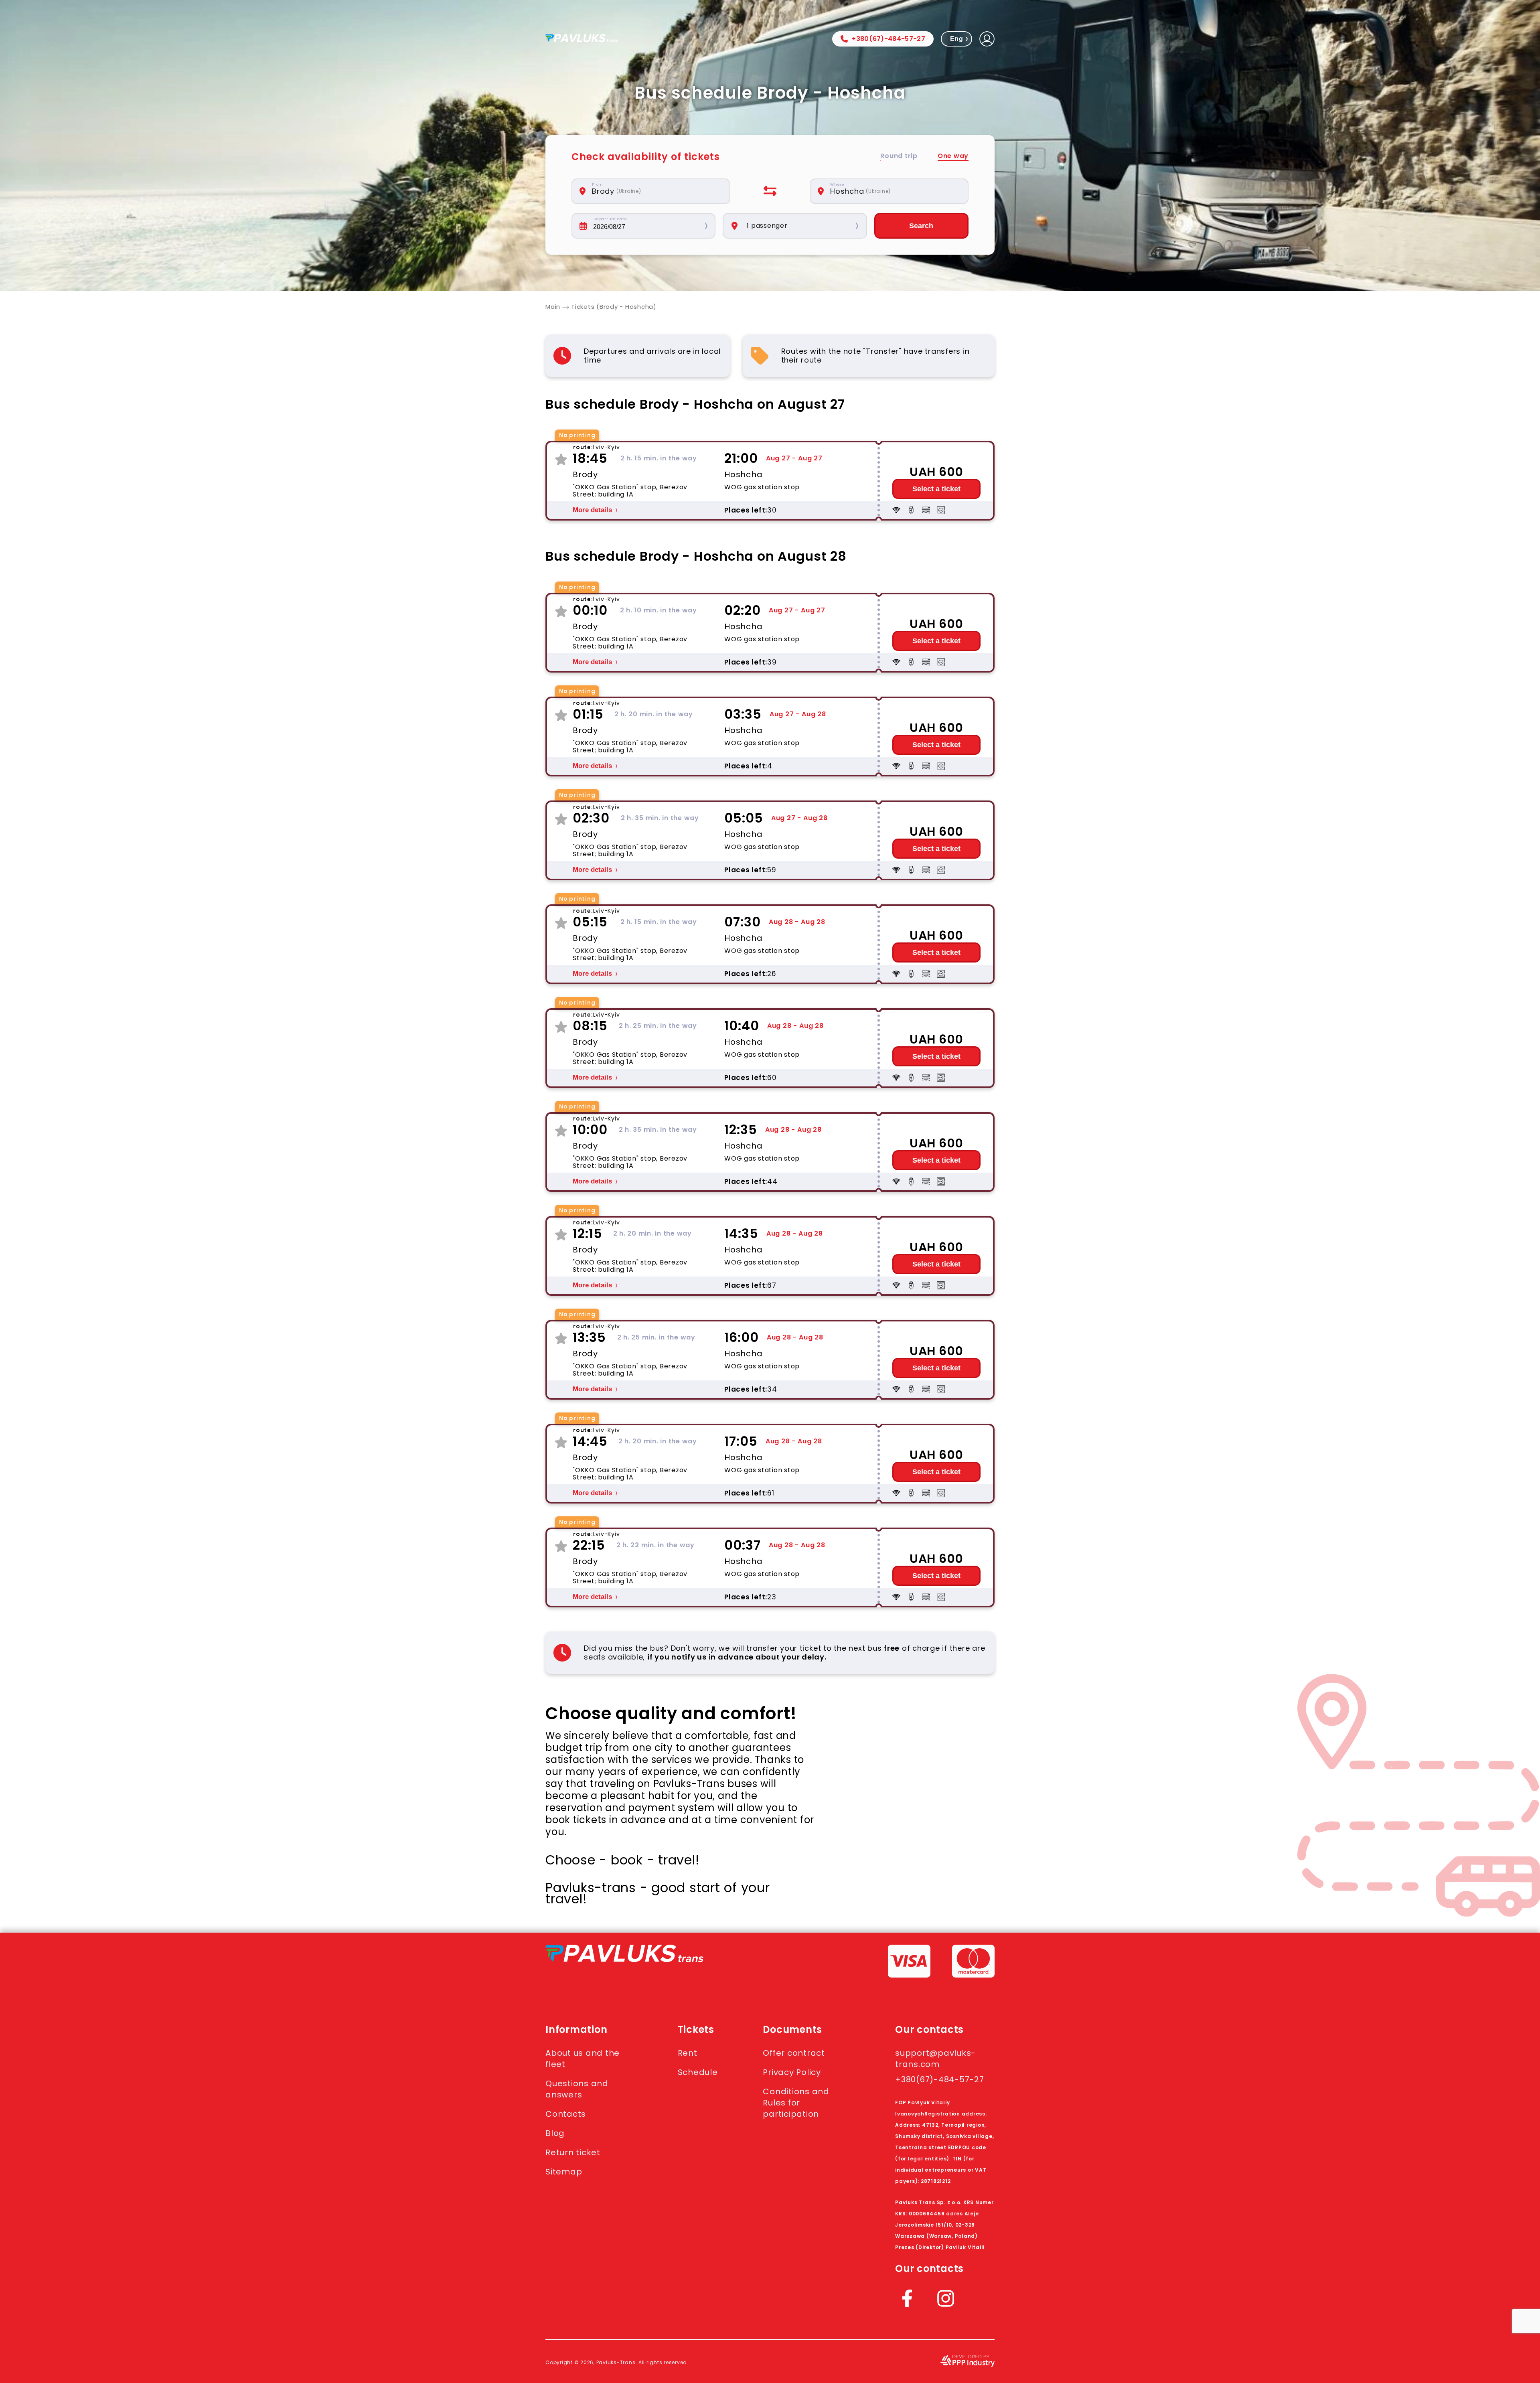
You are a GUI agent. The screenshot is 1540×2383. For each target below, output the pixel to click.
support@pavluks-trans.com (935, 2059)
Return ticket (573, 2152)
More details (592, 510)
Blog (555, 2133)
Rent (688, 2053)
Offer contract (794, 2053)
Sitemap (564, 2172)
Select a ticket (936, 489)
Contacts (566, 2114)
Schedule (698, 2072)
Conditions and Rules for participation (796, 2103)
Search (921, 226)
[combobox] (655, 191)
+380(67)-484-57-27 (889, 39)
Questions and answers (577, 2089)
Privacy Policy (792, 2072)
